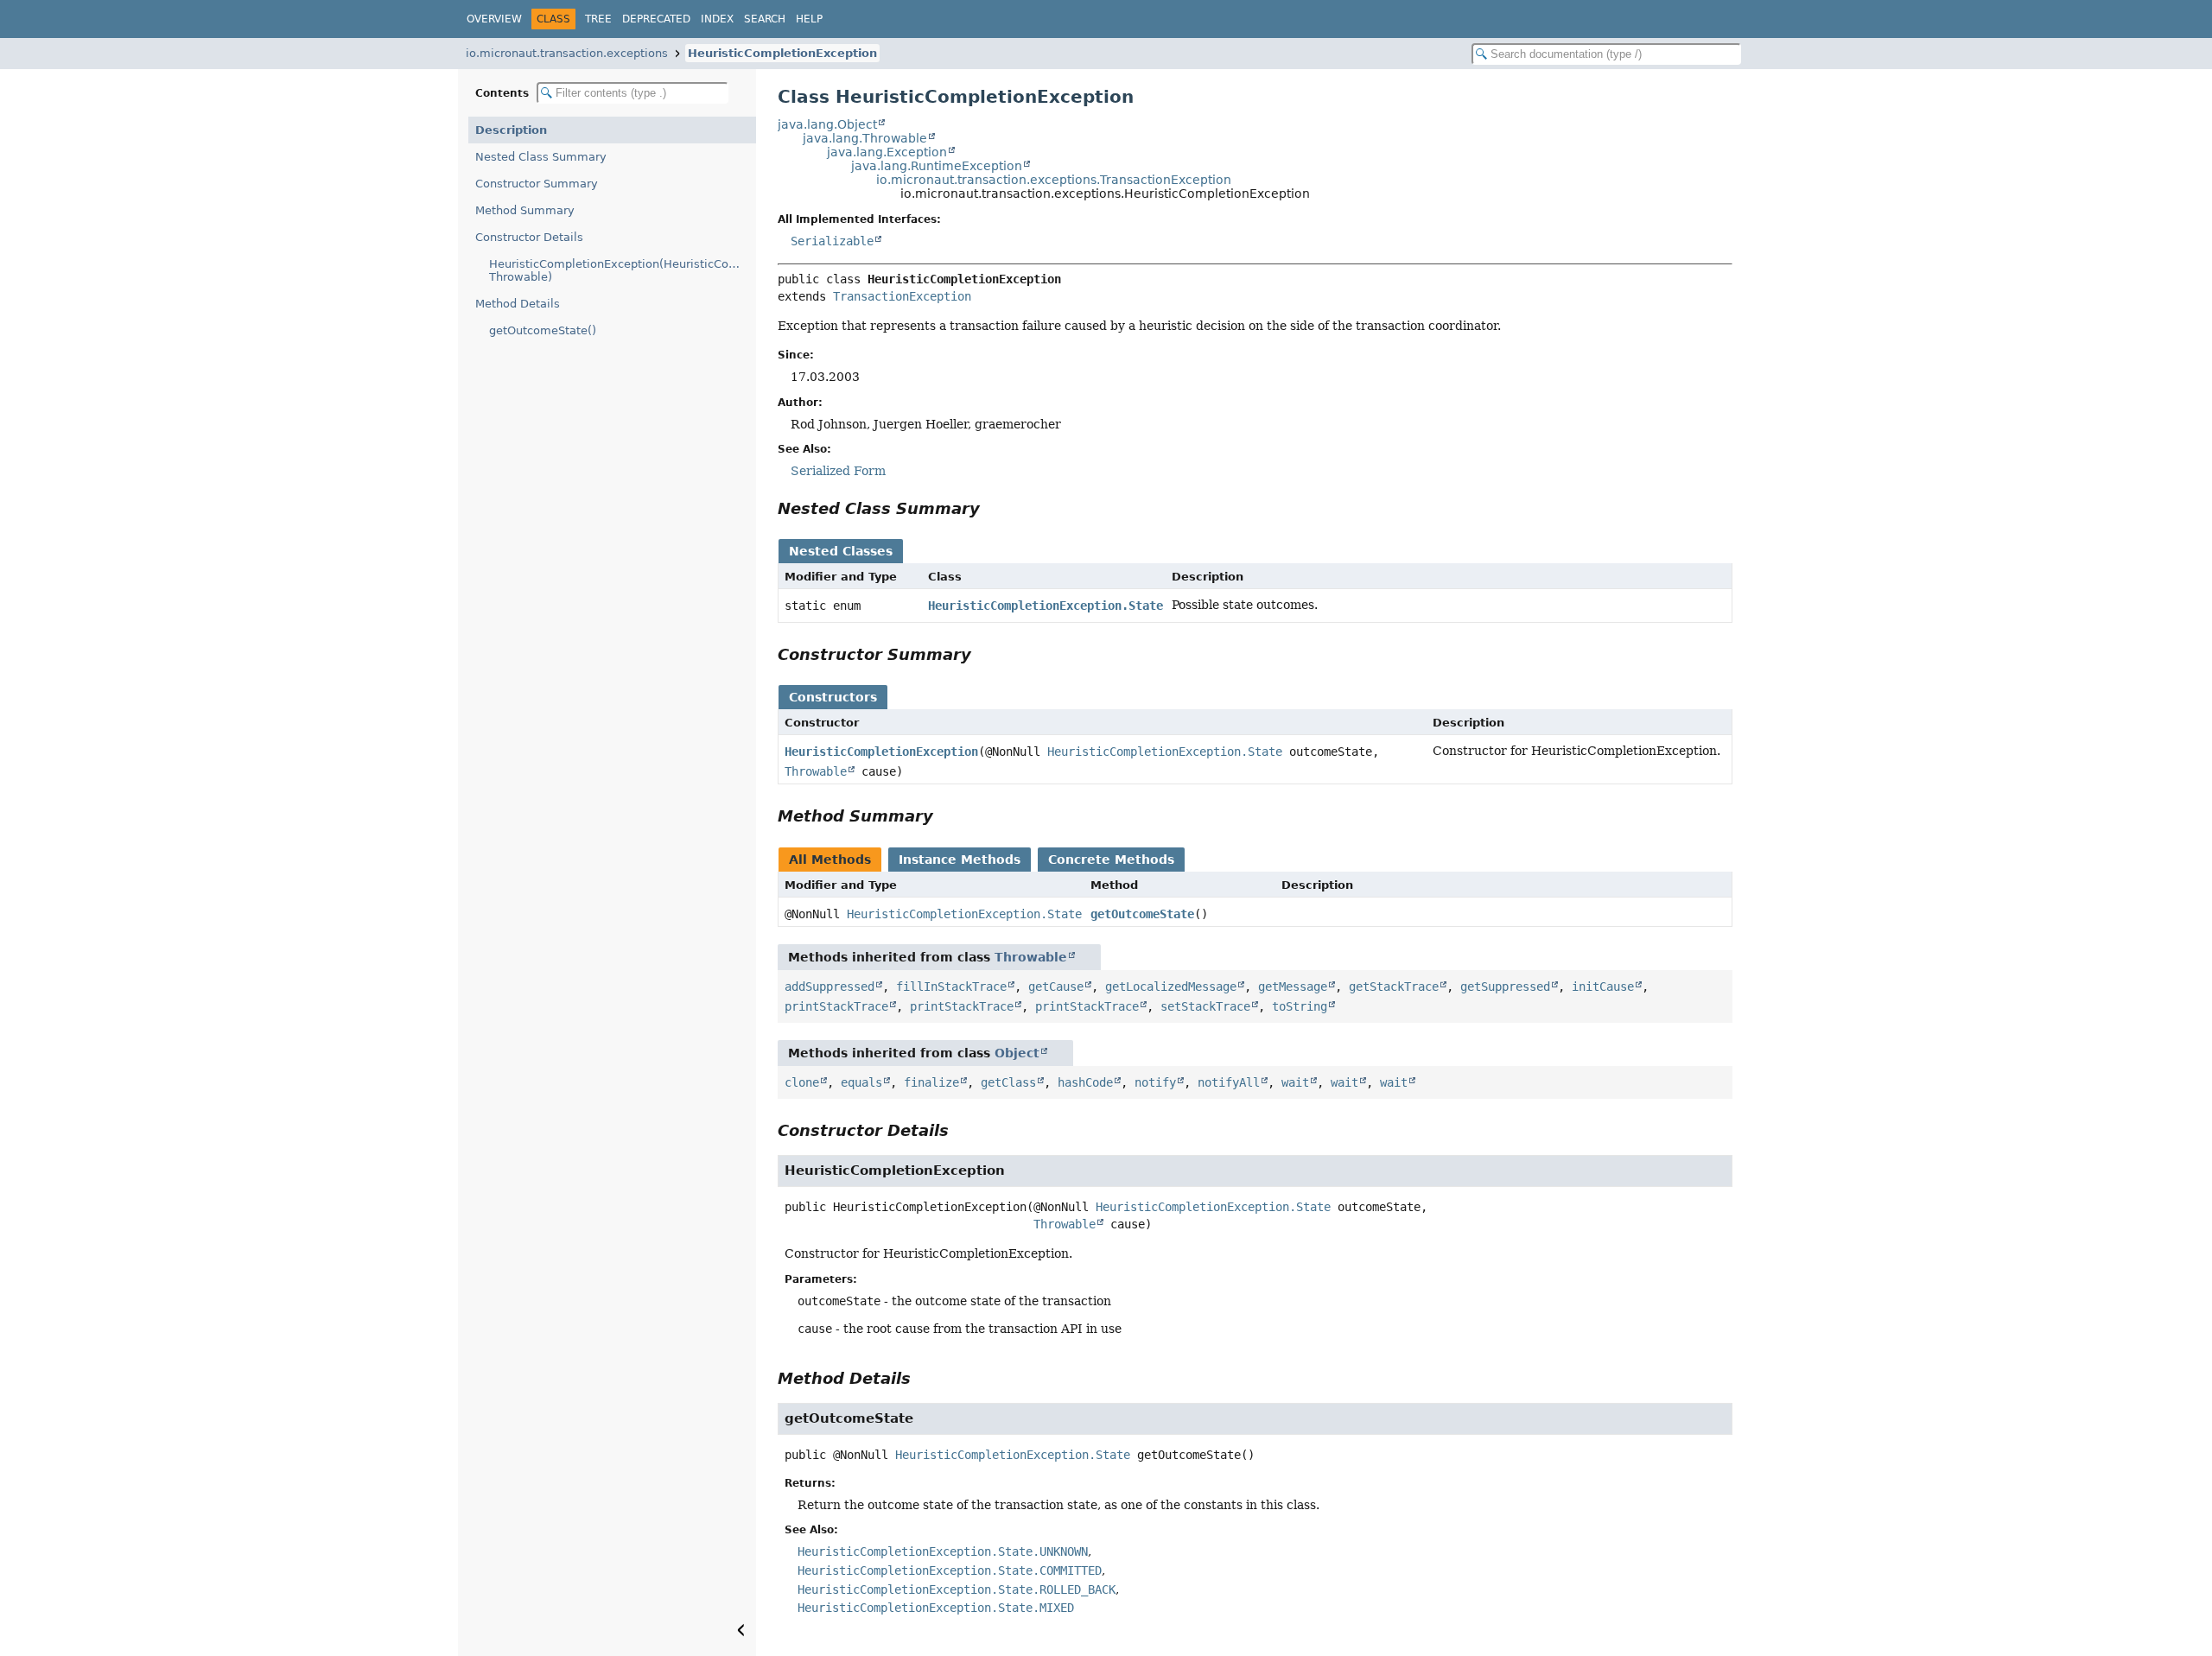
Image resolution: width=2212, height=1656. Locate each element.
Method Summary (525, 210)
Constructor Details (529, 237)
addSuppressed (829, 987)
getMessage (1293, 987)
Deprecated (656, 19)
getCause (1056, 987)
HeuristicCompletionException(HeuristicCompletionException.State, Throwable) (623, 270)
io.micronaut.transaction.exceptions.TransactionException (1054, 180)
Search (765, 19)
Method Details (518, 304)
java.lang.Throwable (865, 138)
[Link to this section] (992, 508)
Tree (598, 19)
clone (802, 1082)
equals (861, 1082)
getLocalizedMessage (1171, 987)
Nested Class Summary (541, 157)
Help (809, 19)
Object (1017, 1053)
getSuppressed (1505, 987)
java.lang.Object (827, 124)
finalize (931, 1082)
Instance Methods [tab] (960, 860)
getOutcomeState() (543, 330)
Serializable (832, 241)
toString (1300, 1006)
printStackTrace (836, 1006)
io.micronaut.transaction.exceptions (567, 53)
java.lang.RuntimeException (937, 166)
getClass (1008, 1082)
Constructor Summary (537, 184)
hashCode (1085, 1082)
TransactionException (902, 296)
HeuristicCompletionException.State (1046, 606)
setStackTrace (1205, 1006)
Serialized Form (838, 471)
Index (717, 19)
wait (1295, 1082)
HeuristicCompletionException (782, 53)
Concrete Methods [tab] (1111, 860)
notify (1155, 1082)
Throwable (816, 771)
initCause (1603, 987)
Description (511, 130)
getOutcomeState (1142, 914)
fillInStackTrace (951, 987)
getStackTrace (1394, 987)
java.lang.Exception (887, 152)
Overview (494, 19)
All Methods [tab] (830, 860)
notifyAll (1229, 1082)
